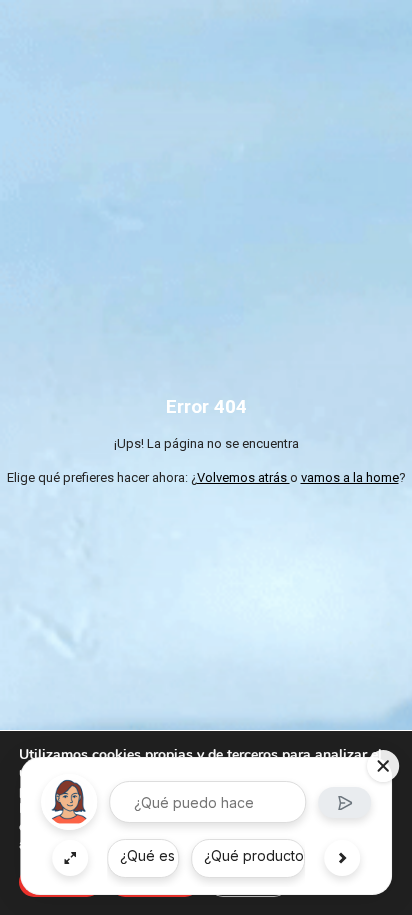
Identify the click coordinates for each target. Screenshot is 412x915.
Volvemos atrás (243, 477)
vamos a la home (350, 477)
